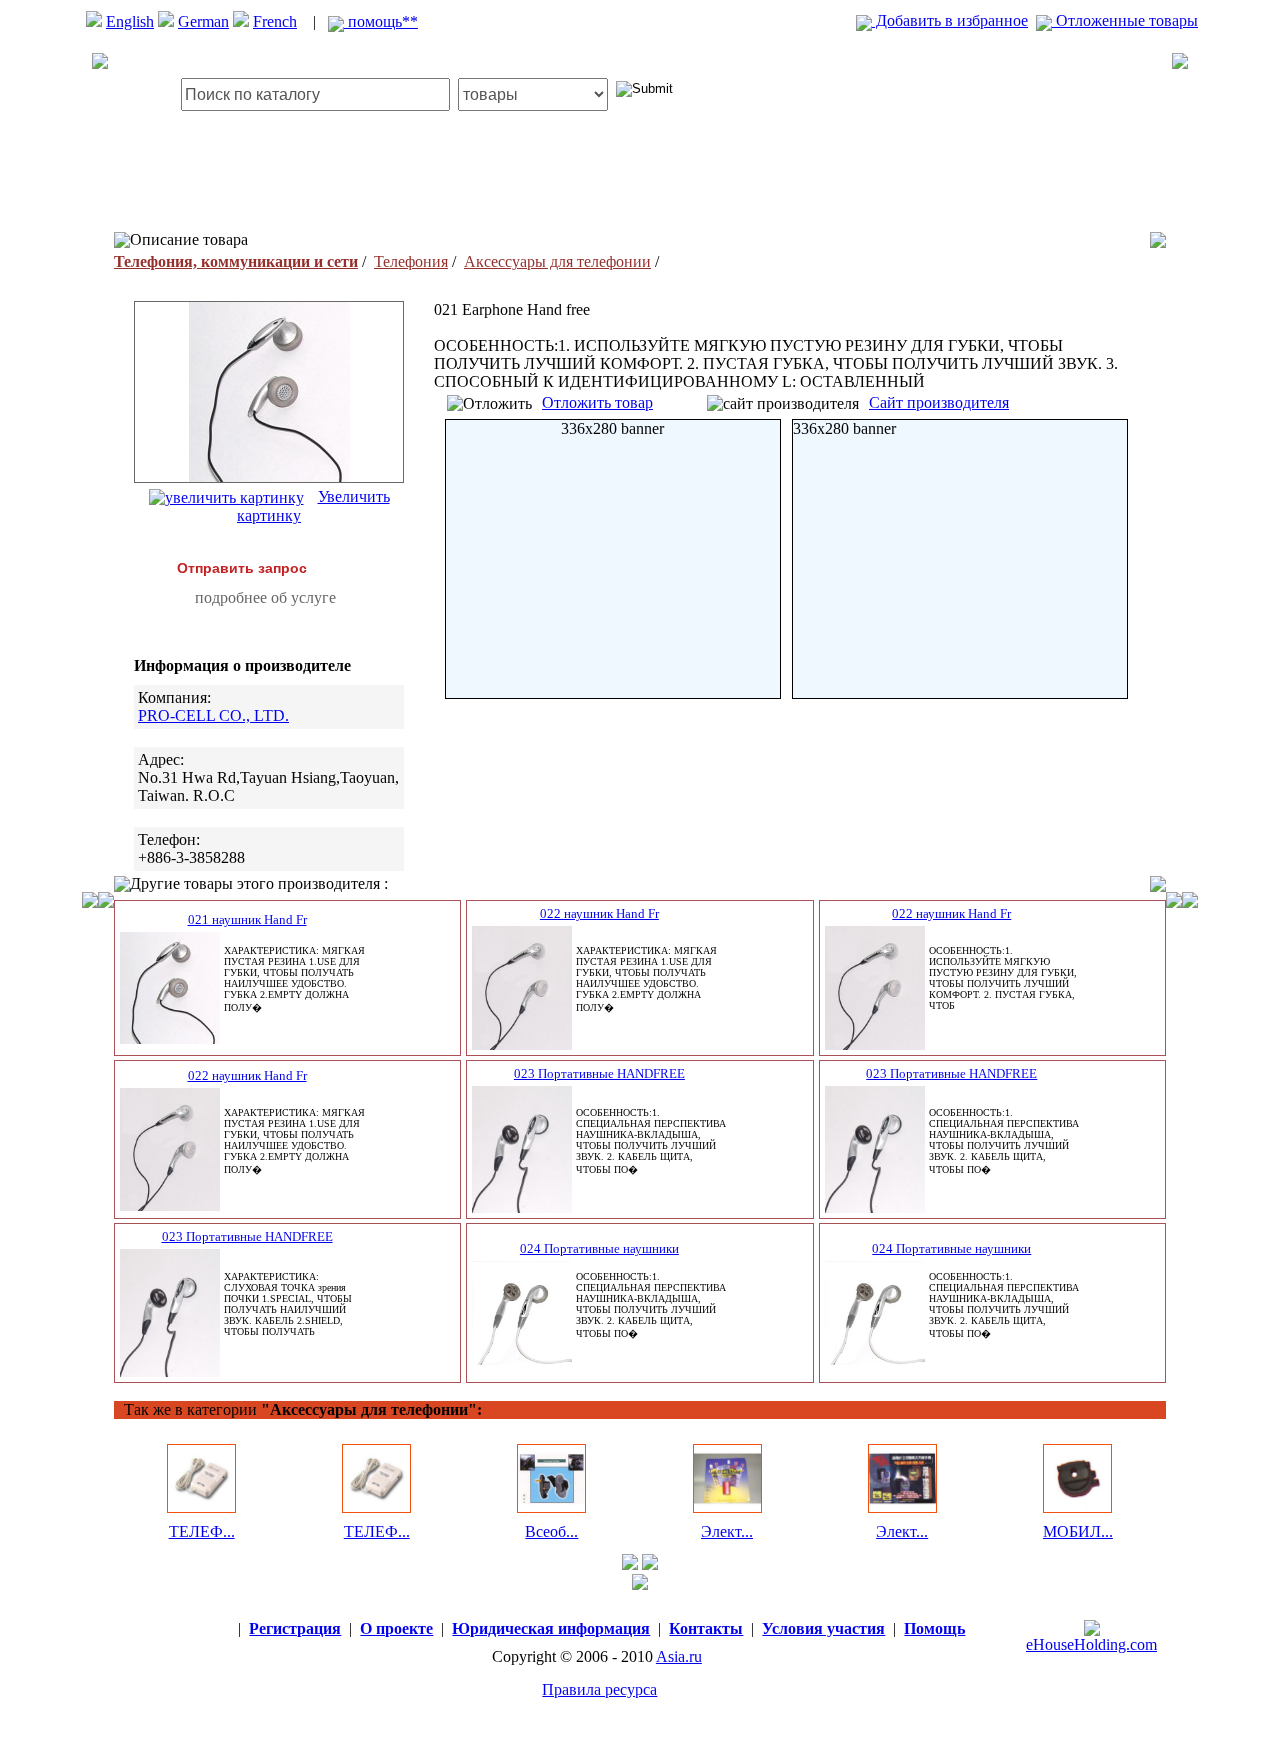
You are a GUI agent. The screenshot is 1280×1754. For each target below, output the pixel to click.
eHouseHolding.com (1091, 1644)
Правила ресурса (599, 1689)
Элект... (727, 1531)
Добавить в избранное (950, 20)
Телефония (411, 261)
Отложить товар (597, 402)
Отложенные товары (1125, 20)
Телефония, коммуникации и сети (236, 261)
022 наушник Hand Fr (599, 913)
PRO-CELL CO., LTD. (213, 715)
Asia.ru (679, 1656)
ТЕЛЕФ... (202, 1531)
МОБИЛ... (1078, 1531)
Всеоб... (551, 1531)
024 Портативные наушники (599, 1248)
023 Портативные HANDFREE (599, 1073)
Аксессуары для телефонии (557, 261)
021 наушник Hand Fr (247, 919)
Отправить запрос (242, 568)
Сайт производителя (939, 402)
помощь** (381, 21)
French (275, 21)
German (203, 21)
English (130, 21)
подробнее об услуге (265, 597)
